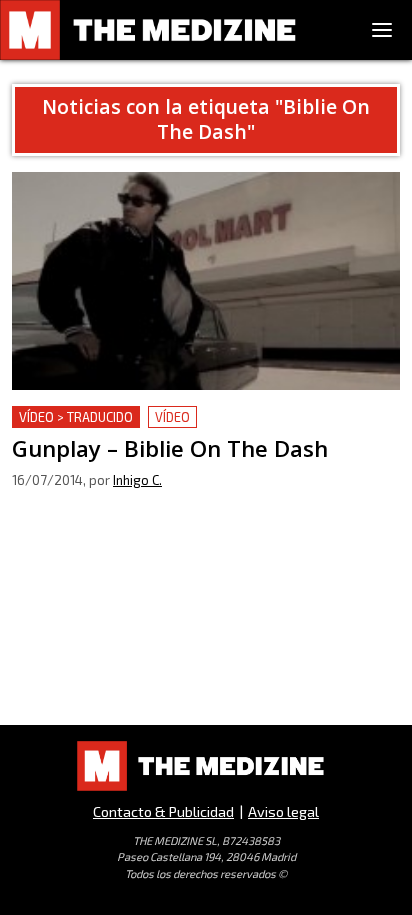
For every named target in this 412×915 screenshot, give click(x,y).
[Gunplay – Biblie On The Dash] (206, 281)
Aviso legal (283, 811)
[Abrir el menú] (382, 30)
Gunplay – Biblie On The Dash (117, 417)
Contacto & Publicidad (163, 811)
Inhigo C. (137, 480)
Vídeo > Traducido (76, 417)
